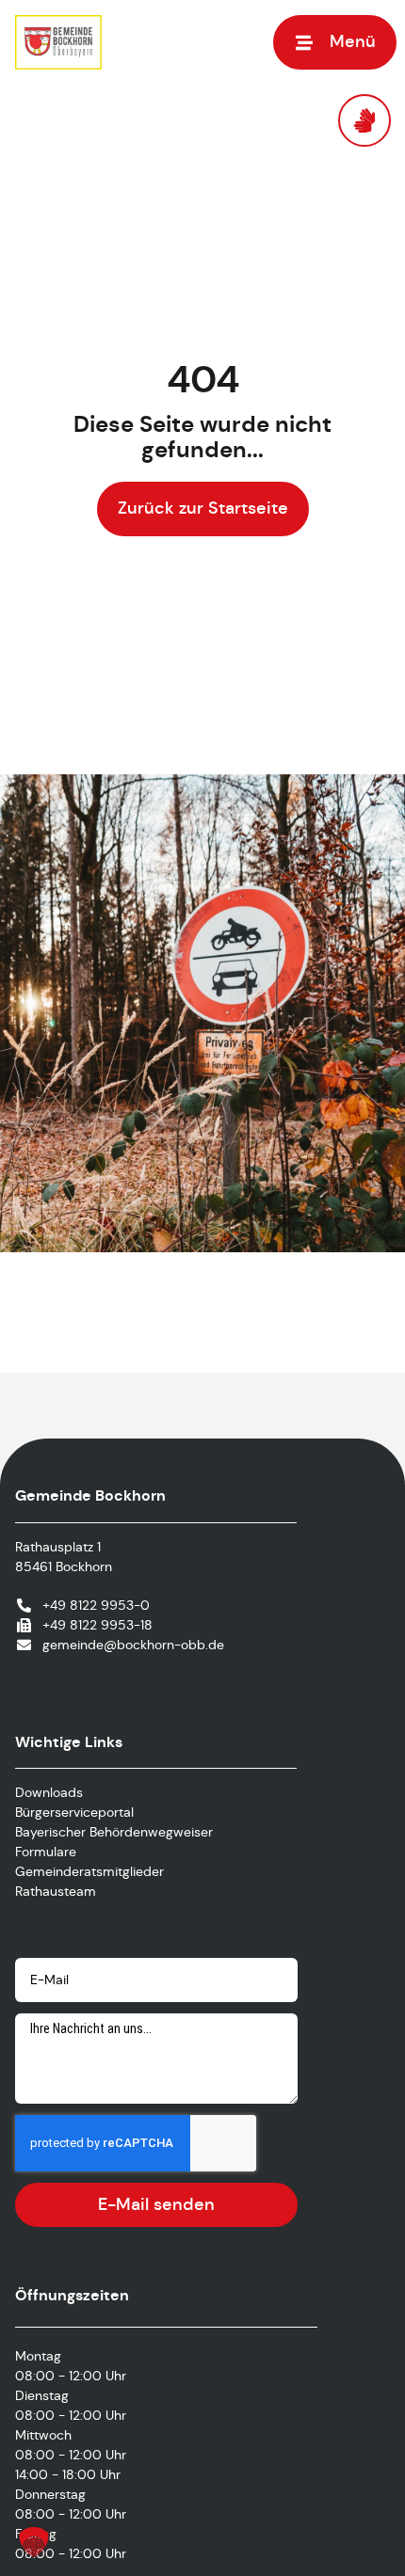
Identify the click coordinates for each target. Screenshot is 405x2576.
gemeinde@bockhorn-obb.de (133, 1645)
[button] (335, 42)
